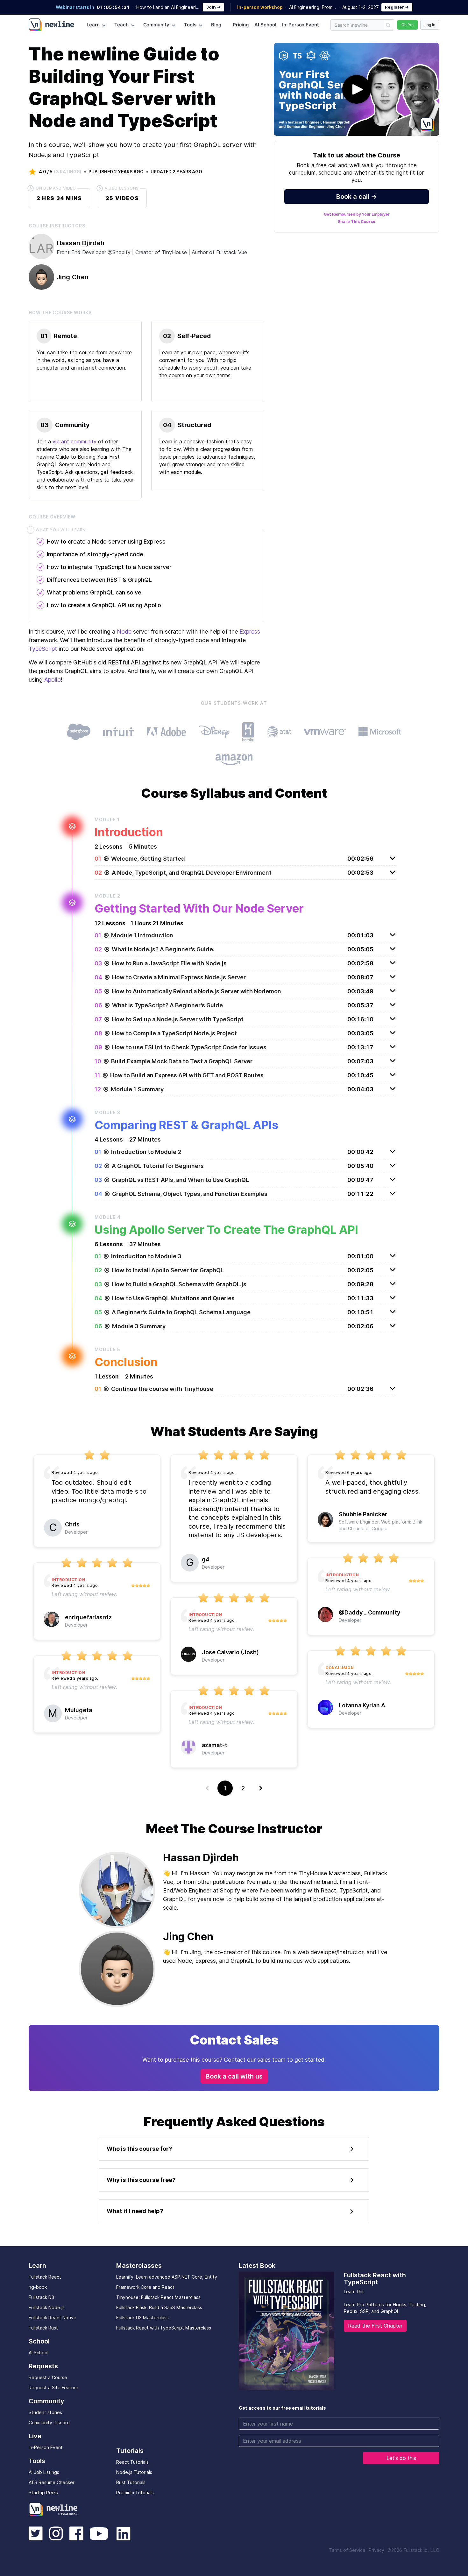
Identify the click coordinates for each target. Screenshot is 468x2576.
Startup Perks (43, 2493)
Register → (397, 7)
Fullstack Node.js (47, 2307)
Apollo (53, 680)
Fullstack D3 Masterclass (142, 2318)
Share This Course (357, 222)
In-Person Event (301, 25)
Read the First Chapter (375, 2326)
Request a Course (48, 2377)
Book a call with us (234, 2076)
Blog (216, 25)
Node (124, 632)
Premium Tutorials (135, 2493)
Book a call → (357, 197)
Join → (213, 7)
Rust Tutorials (131, 2482)
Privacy (376, 2550)
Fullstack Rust (43, 2328)
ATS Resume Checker (52, 2482)
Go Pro (408, 25)
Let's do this (401, 2458)
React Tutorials (132, 2462)
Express (250, 632)
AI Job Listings (44, 2472)
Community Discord (49, 2423)
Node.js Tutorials (134, 2472)
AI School (265, 25)
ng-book (38, 2287)
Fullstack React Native (53, 2318)
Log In (430, 25)
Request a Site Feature (53, 2388)
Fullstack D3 (41, 2297)
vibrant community (74, 441)
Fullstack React (45, 2277)
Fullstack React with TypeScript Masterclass (164, 2328)
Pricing (241, 25)
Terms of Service (347, 2550)
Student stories (45, 2412)
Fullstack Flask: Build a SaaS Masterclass (159, 2307)
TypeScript (43, 649)
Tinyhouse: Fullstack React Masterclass (158, 2297)
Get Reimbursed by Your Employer (357, 214)
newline (54, 2509)
